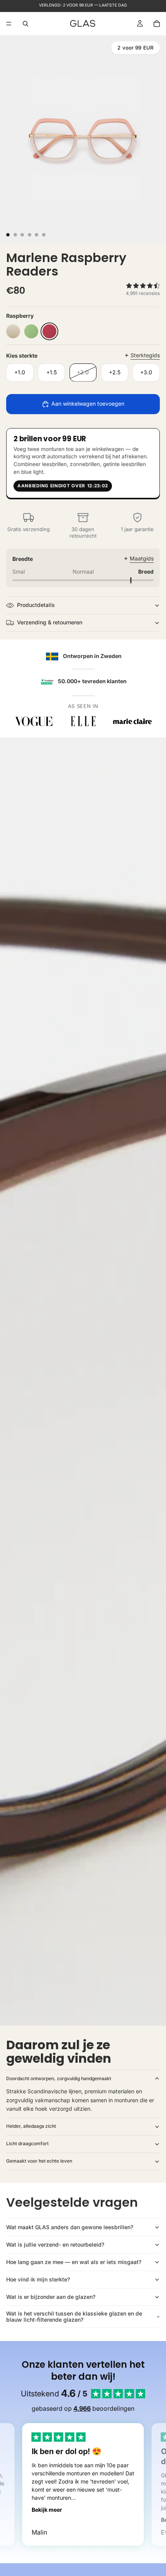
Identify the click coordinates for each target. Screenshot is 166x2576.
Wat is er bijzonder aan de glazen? (51, 2297)
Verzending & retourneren (50, 622)
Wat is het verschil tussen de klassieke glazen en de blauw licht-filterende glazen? (74, 2317)
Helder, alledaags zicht (31, 2126)
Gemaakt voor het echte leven (39, 2161)
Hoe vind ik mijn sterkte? (38, 2279)
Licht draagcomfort (27, 2143)
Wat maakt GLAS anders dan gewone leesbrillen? (70, 2227)
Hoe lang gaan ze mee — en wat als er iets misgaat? (74, 2262)
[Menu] (9, 24)
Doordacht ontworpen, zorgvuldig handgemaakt (59, 2078)
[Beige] (13, 331)
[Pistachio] (31, 331)
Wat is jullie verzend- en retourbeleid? (55, 2244)
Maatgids (142, 558)
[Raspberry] (49, 331)
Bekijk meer (47, 2510)
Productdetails (36, 605)
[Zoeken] (25, 24)
